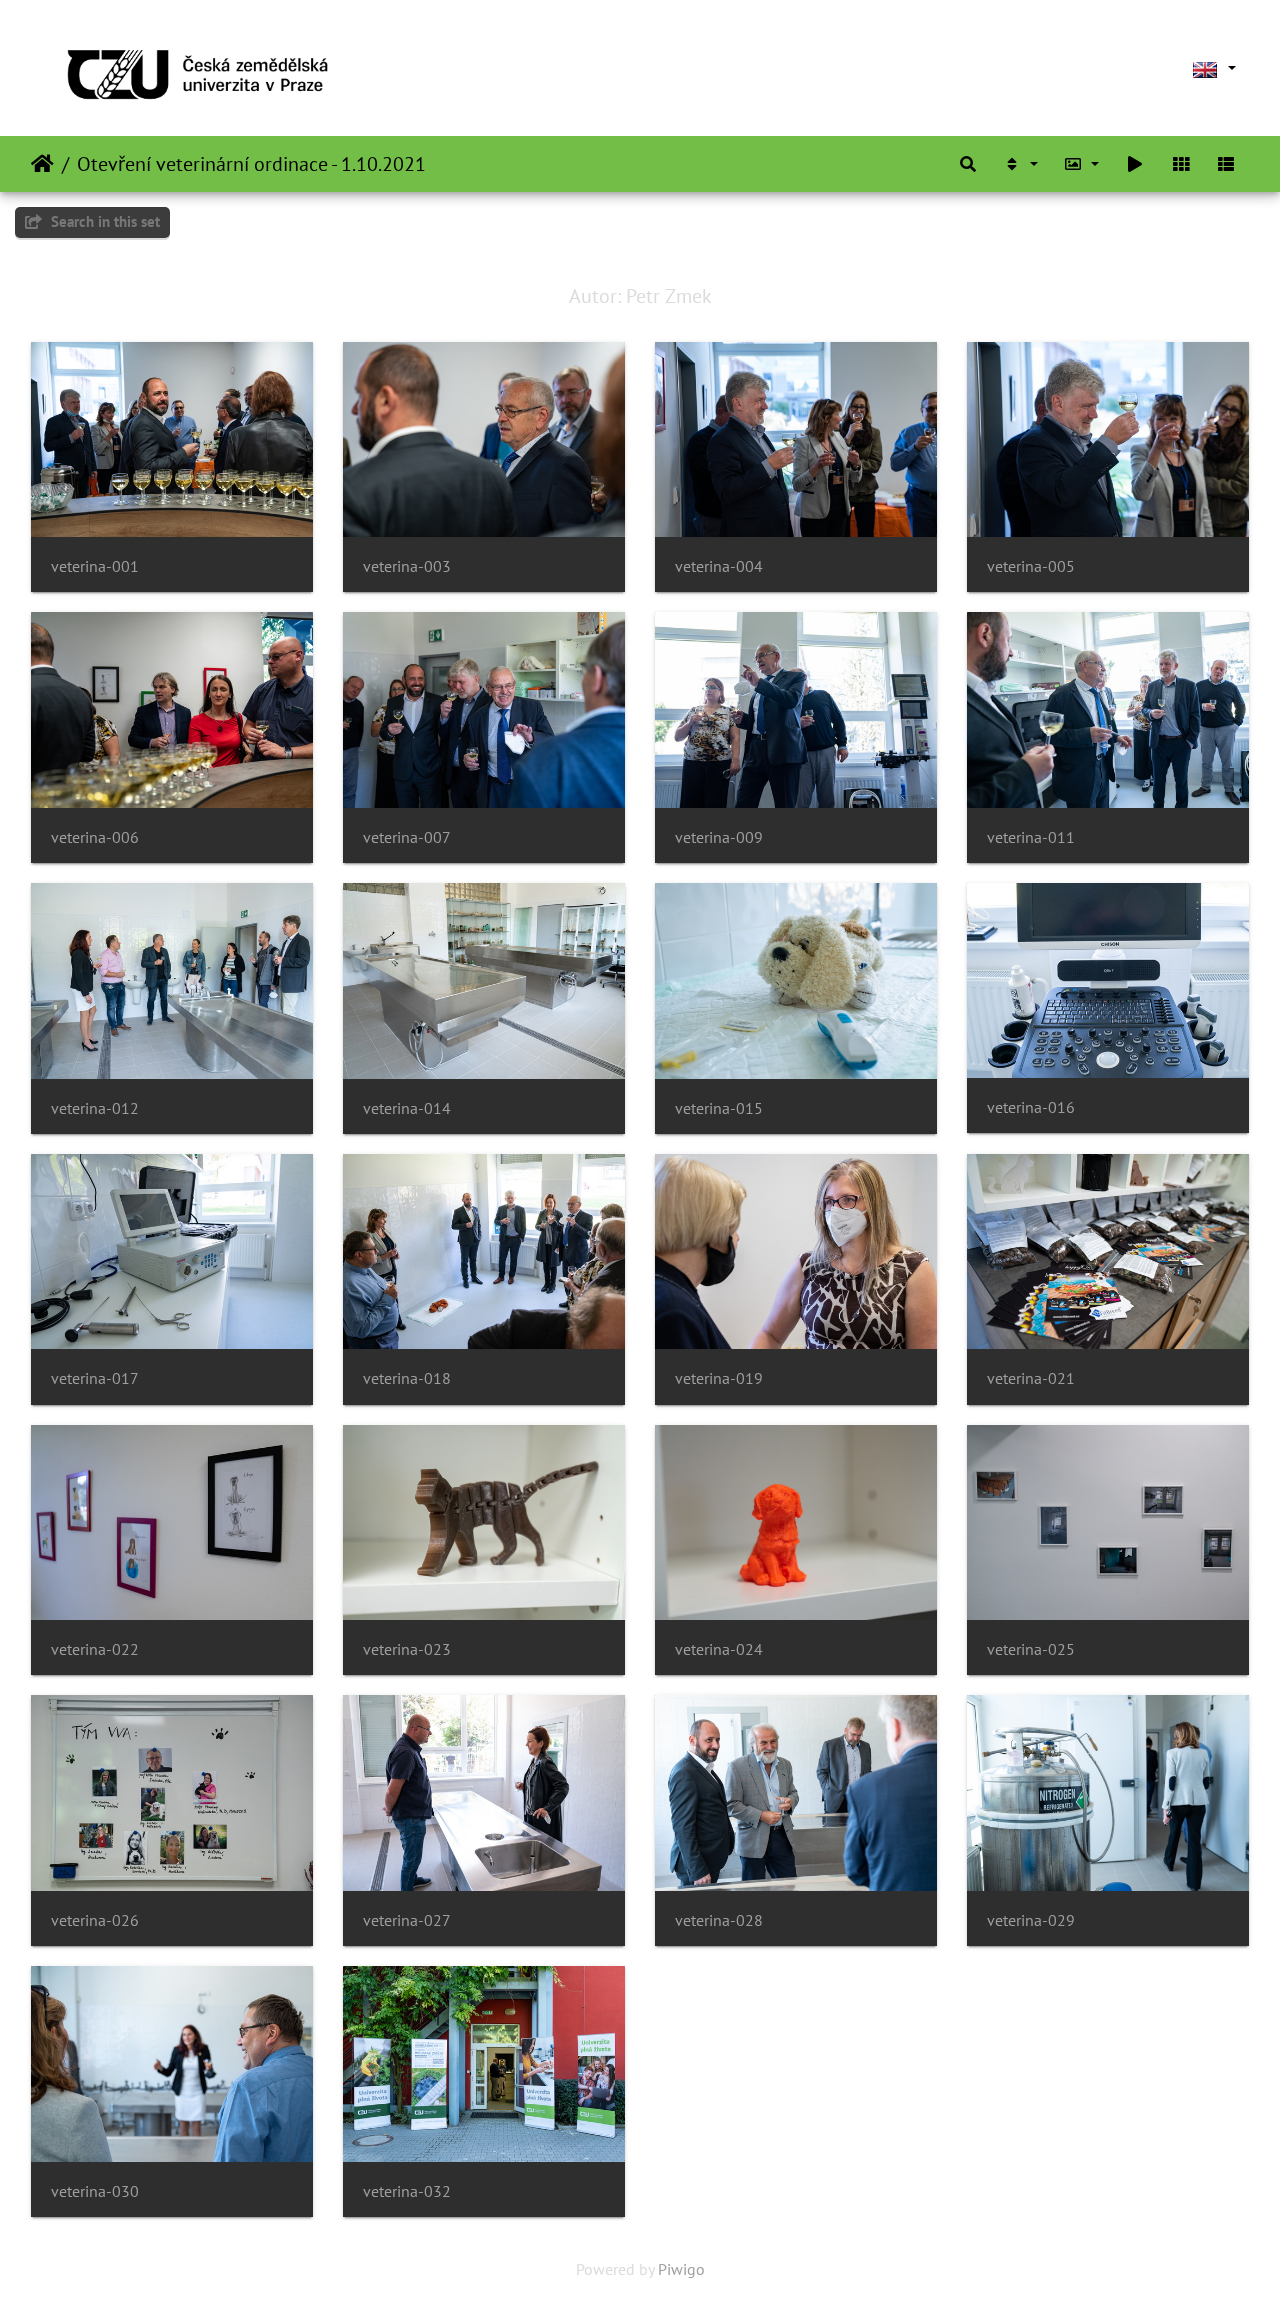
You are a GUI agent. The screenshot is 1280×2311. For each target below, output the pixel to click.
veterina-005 (1031, 566)
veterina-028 (719, 1920)
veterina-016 (1031, 1107)
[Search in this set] (968, 164)
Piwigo (681, 2269)
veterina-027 (407, 1920)
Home (42, 164)
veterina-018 (407, 1378)
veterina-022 (95, 1649)
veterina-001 (95, 566)
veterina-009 (719, 837)
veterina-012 (95, 1108)
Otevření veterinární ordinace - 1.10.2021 (251, 164)
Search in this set (103, 221)
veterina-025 (1031, 1649)
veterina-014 (407, 1108)
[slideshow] (1135, 164)
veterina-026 (95, 1920)
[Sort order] (1020, 164)
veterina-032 (407, 2191)
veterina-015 (719, 1108)
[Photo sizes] (1082, 164)
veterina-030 (95, 2191)
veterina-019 (719, 1378)
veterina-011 (1031, 837)
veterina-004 (719, 566)
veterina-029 (1031, 1920)
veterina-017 (95, 1378)
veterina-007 (407, 837)
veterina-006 (95, 837)
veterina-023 (407, 1649)
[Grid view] (1181, 164)
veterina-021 (1031, 1378)
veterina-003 (407, 566)
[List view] (1226, 164)
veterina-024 (719, 1649)
